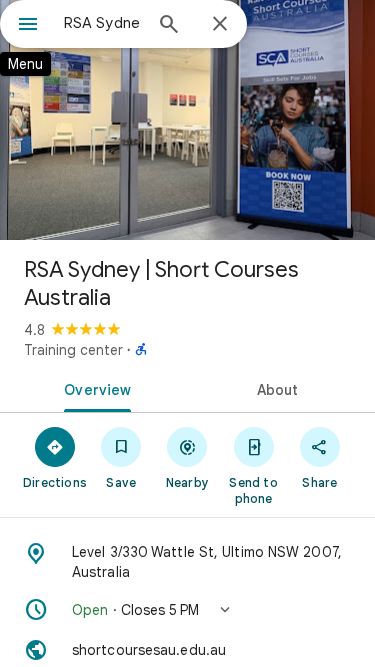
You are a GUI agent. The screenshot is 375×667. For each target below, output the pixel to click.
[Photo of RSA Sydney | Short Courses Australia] (187, 120)
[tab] (94, 388)
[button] (187, 610)
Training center (73, 350)
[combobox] (102, 23)
